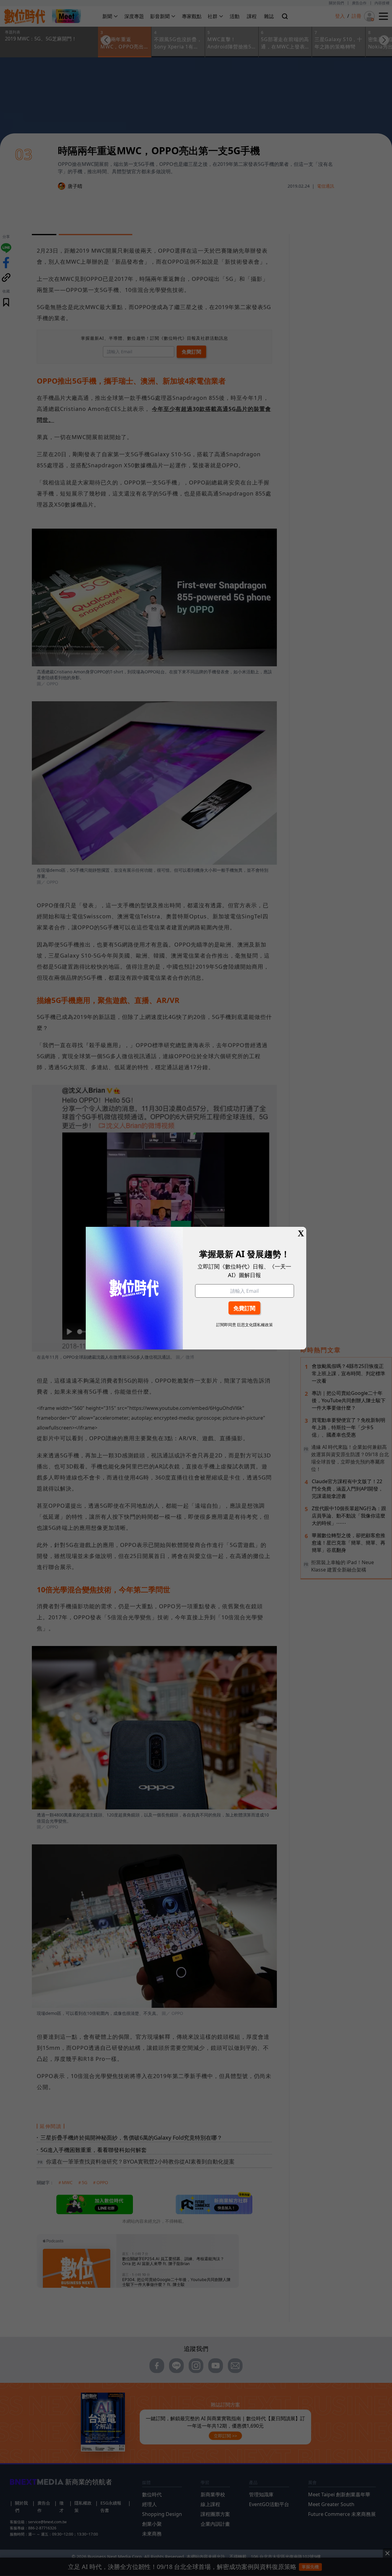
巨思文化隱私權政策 (255, 1325)
